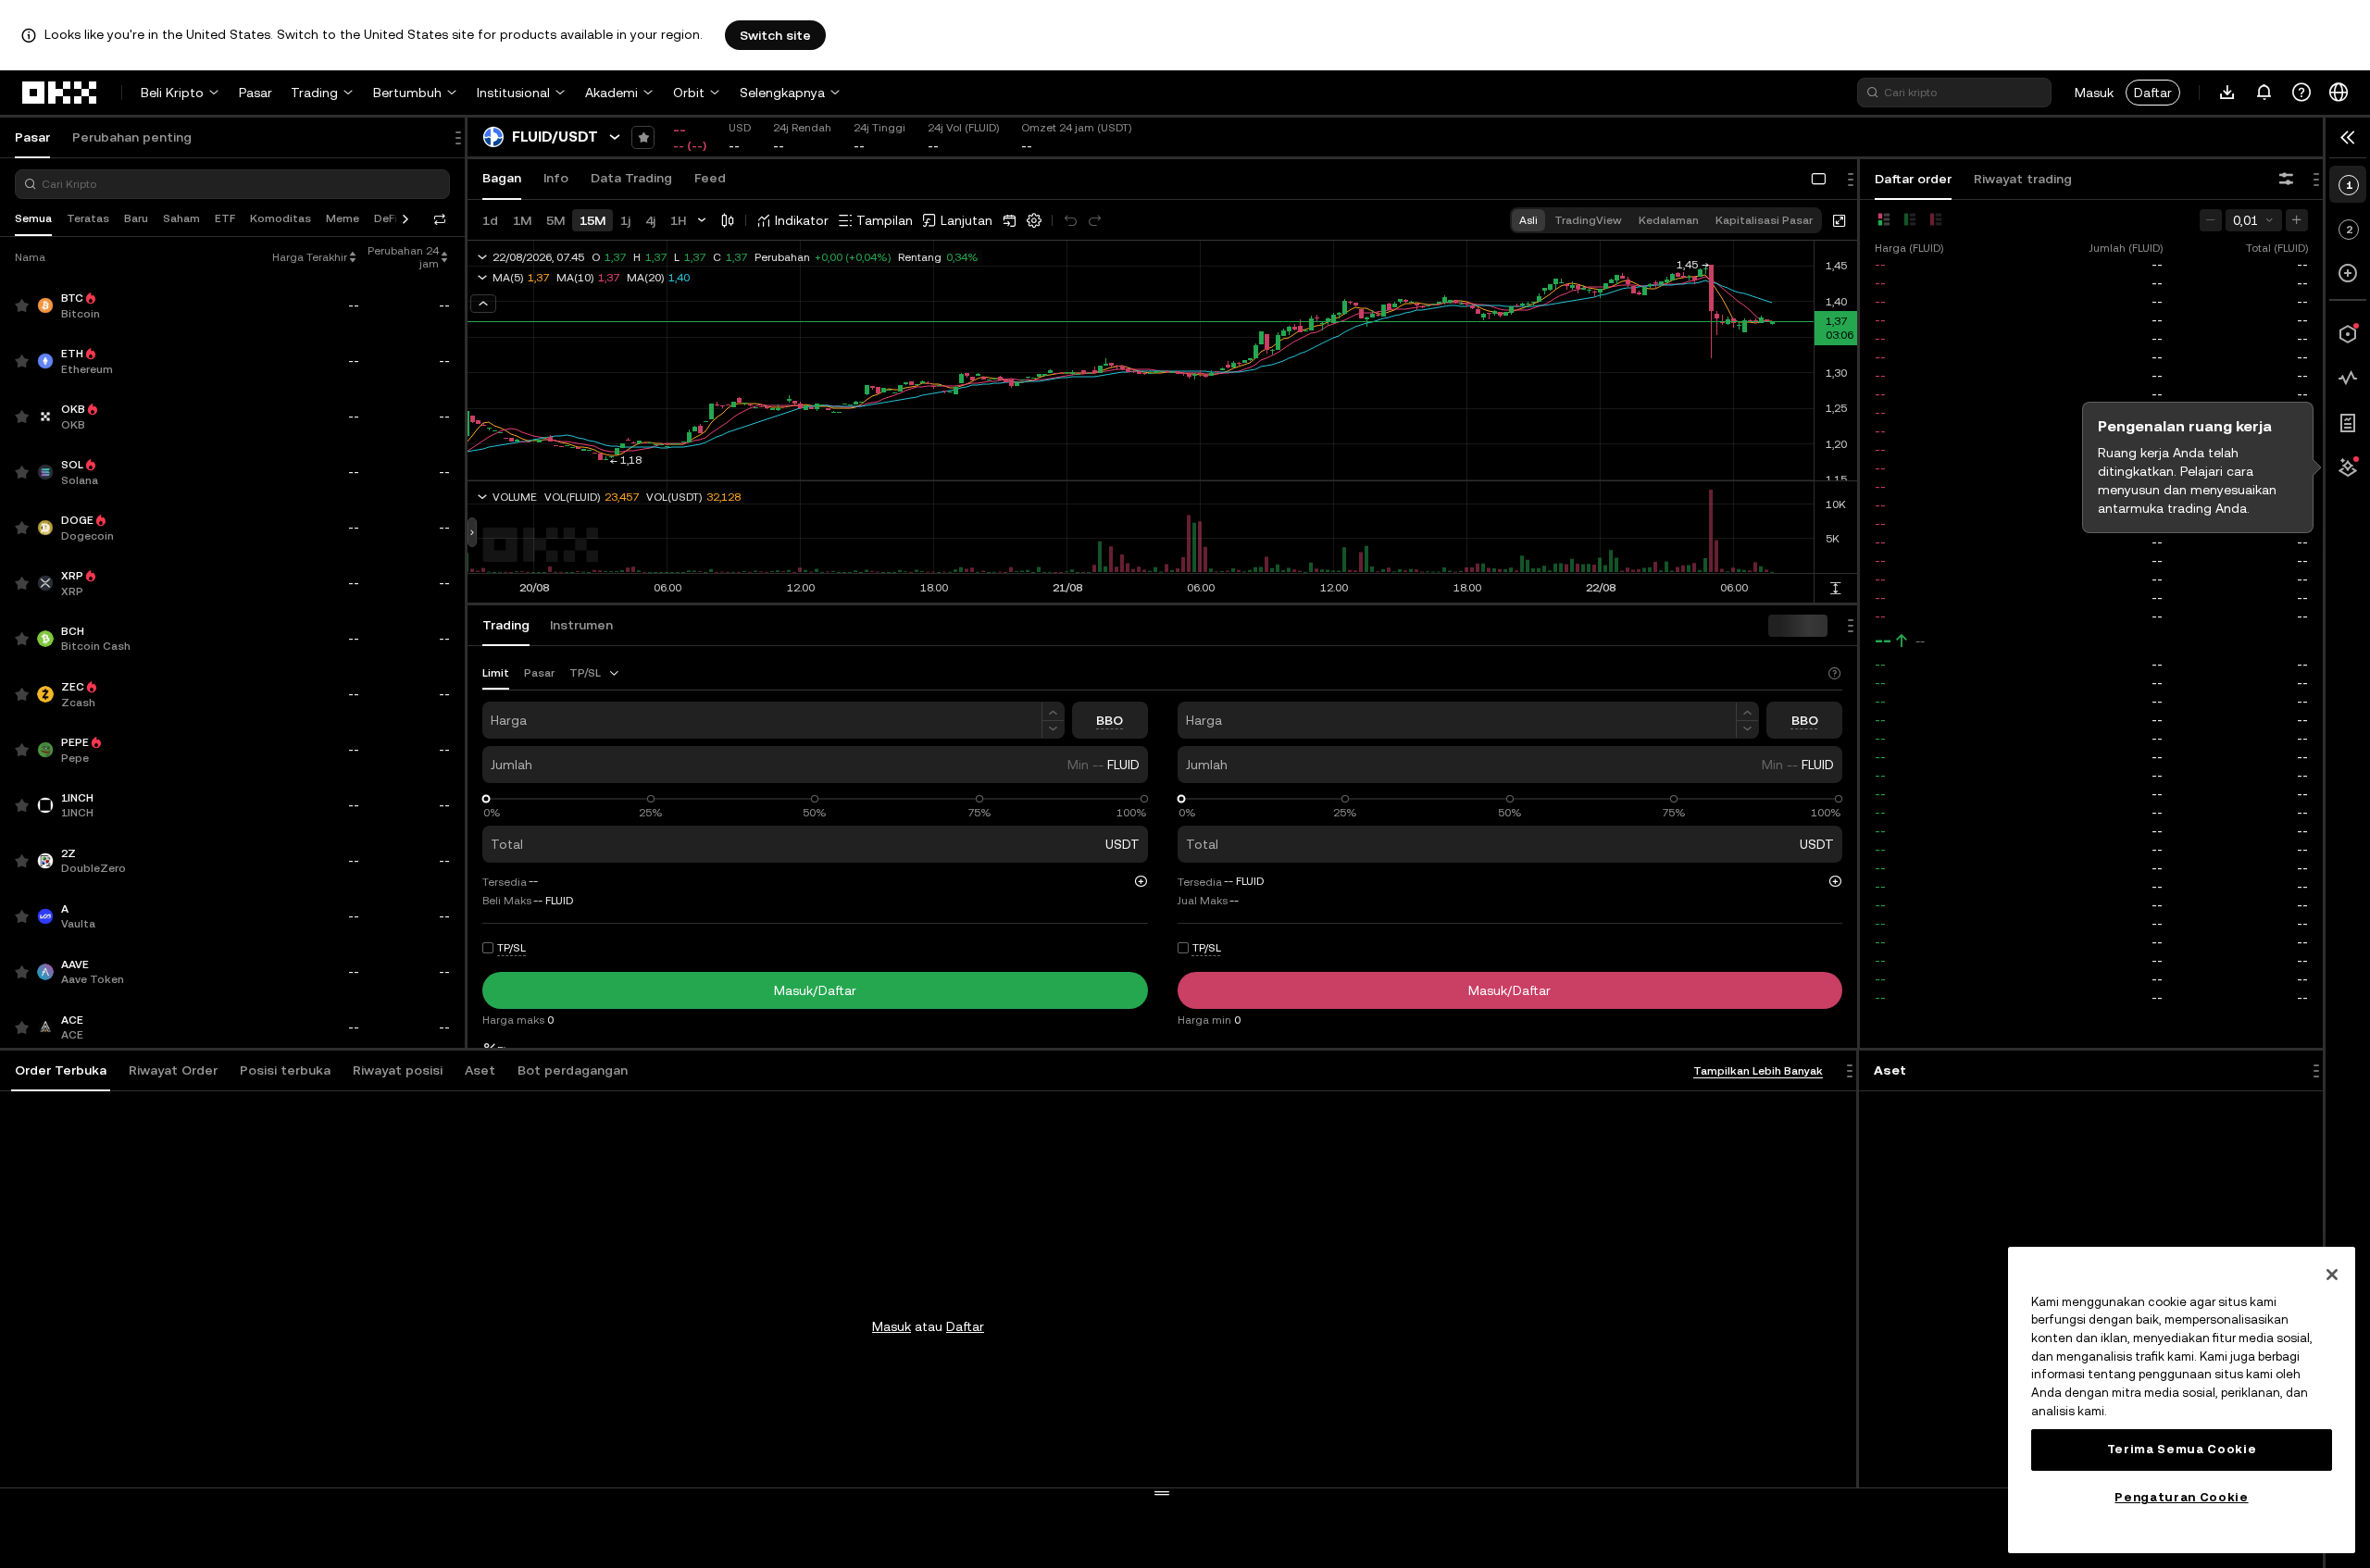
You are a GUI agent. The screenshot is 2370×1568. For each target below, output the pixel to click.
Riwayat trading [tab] (2023, 179)
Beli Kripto (172, 93)
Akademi (611, 93)
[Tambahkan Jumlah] (1053, 711)
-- (1883, 641)
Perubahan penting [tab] (132, 137)
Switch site (775, 35)
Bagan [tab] (502, 178)
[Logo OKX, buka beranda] (60, 93)
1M (522, 220)
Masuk (2094, 93)
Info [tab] (556, 178)
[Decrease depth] (2211, 220)
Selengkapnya (782, 93)
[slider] (486, 799)
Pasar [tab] (32, 137)
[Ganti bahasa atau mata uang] (2339, 93)
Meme (343, 218)
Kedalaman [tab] (1669, 220)
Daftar (2153, 93)
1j (625, 220)
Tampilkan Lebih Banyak (1758, 1071)
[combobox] (595, 673)
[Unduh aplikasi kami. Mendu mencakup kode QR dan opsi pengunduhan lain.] (2227, 93)
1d (490, 220)
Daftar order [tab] (1913, 179)
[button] (61, 1071)
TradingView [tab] (1588, 220)
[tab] (61, 1071)
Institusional (513, 93)
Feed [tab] (710, 178)
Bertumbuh (407, 93)
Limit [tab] (496, 673)
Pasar (256, 93)
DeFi (386, 218)
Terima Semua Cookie (2182, 1449)
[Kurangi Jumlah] (1053, 730)
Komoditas (281, 218)
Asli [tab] (1528, 220)
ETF (225, 218)
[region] (2182, 1400)
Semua (33, 218)
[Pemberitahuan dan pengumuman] (2264, 93)
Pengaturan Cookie (2181, 1497)
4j (650, 220)
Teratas (88, 218)
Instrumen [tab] (581, 625)
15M (592, 220)
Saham (181, 218)
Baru (136, 218)
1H (678, 220)
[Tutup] (2332, 1275)
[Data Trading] (2348, 379)
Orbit (689, 93)
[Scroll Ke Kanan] (405, 219)
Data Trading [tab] (631, 178)
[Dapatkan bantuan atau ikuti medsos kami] (2301, 93)
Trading (314, 93)
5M (555, 220)
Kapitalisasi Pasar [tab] (1764, 220)
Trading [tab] (506, 625)
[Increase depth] (2297, 220)
